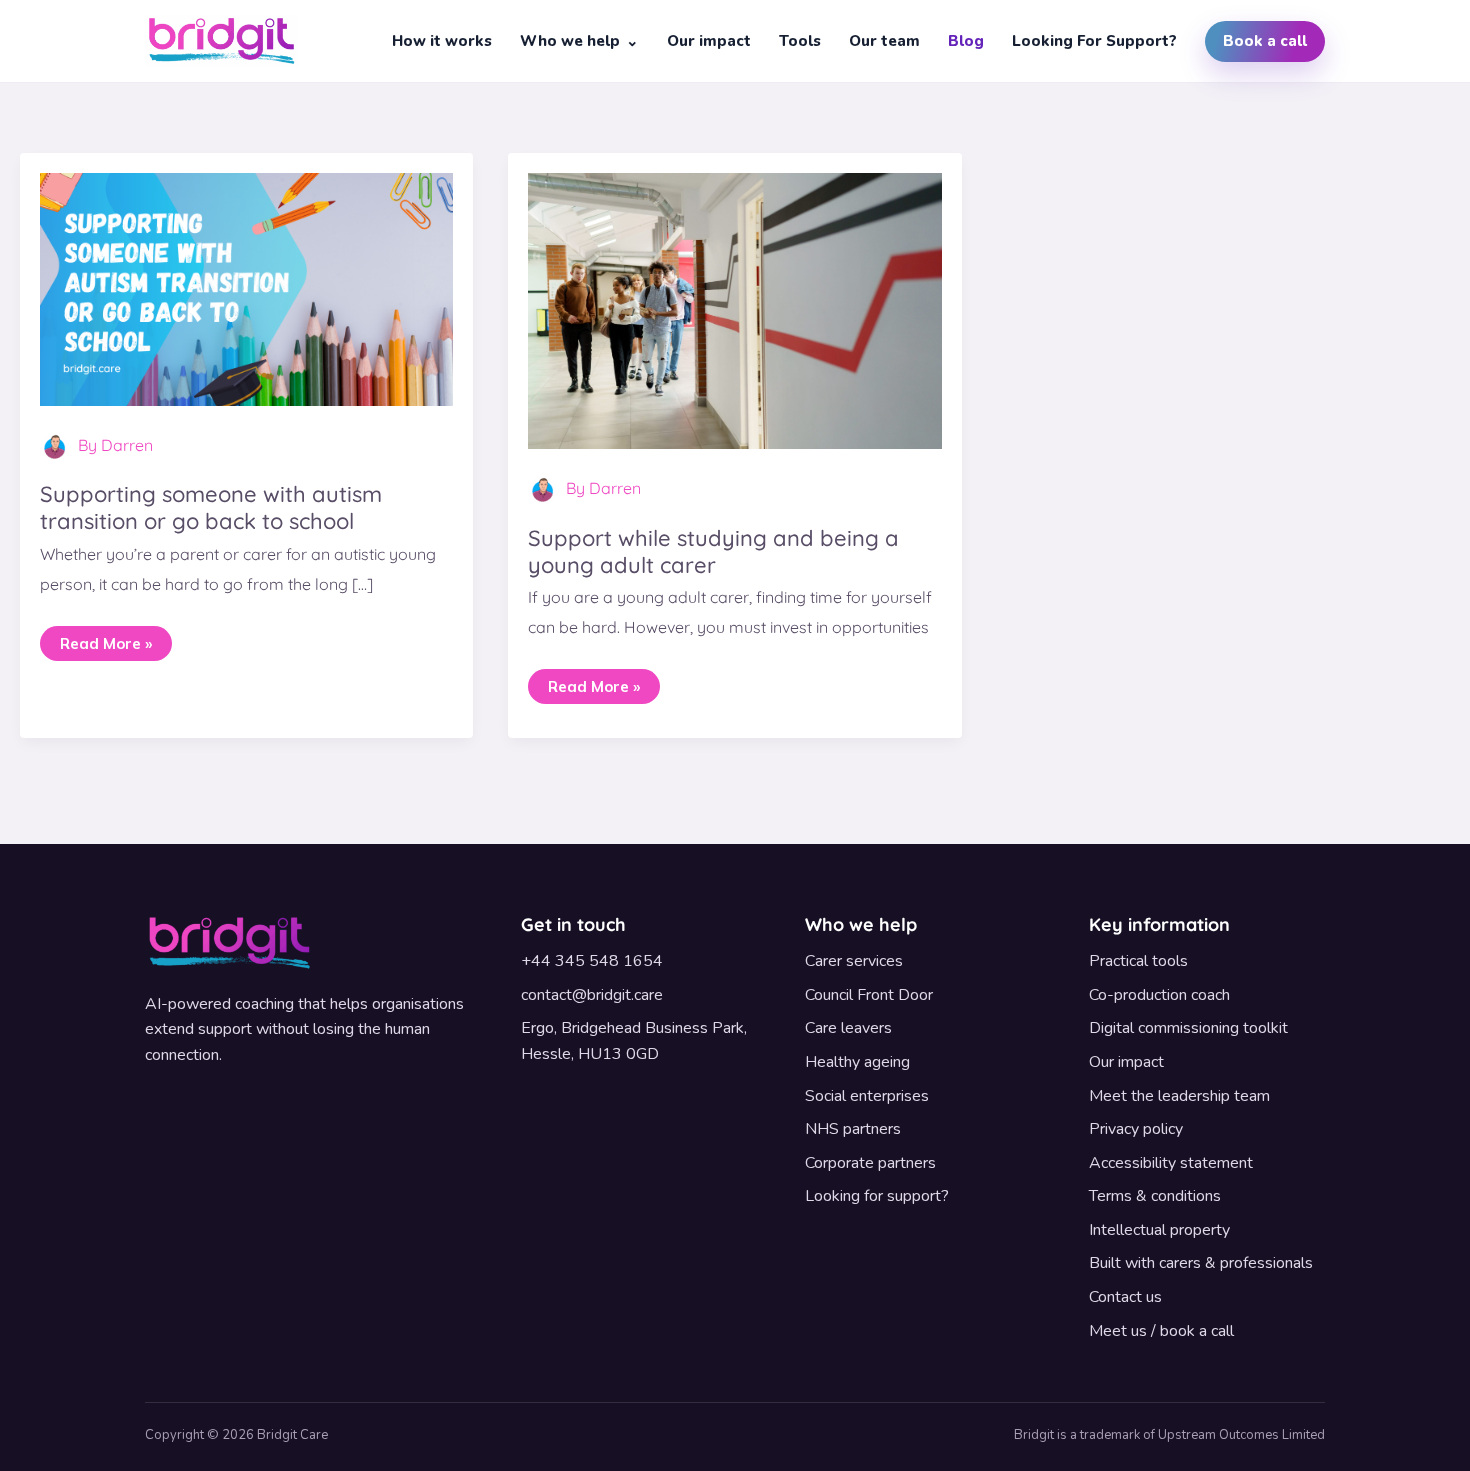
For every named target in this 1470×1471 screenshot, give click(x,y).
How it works (442, 41)
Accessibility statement (1171, 1163)
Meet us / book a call (1161, 1331)
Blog (966, 41)
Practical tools (1138, 961)
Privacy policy (1136, 1129)
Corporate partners (870, 1163)
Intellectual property (1159, 1230)
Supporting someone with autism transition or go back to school (211, 507)
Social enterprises (867, 1096)
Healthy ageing (857, 1062)
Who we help (570, 41)
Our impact (709, 41)
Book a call (1265, 41)
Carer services (854, 961)
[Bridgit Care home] (222, 41)
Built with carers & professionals (1201, 1263)
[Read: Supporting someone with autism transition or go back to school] (246, 287)
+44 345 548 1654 (592, 961)
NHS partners (853, 1129)
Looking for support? (1094, 41)
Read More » (105, 639)
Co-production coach (1159, 995)
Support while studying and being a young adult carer (713, 551)
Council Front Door (869, 995)
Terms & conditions (1155, 1196)
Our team (884, 41)
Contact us (1125, 1297)
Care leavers (848, 1028)
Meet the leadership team (1179, 1096)
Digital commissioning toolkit (1188, 1028)
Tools (800, 41)
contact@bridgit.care (592, 995)
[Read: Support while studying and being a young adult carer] (734, 309)
